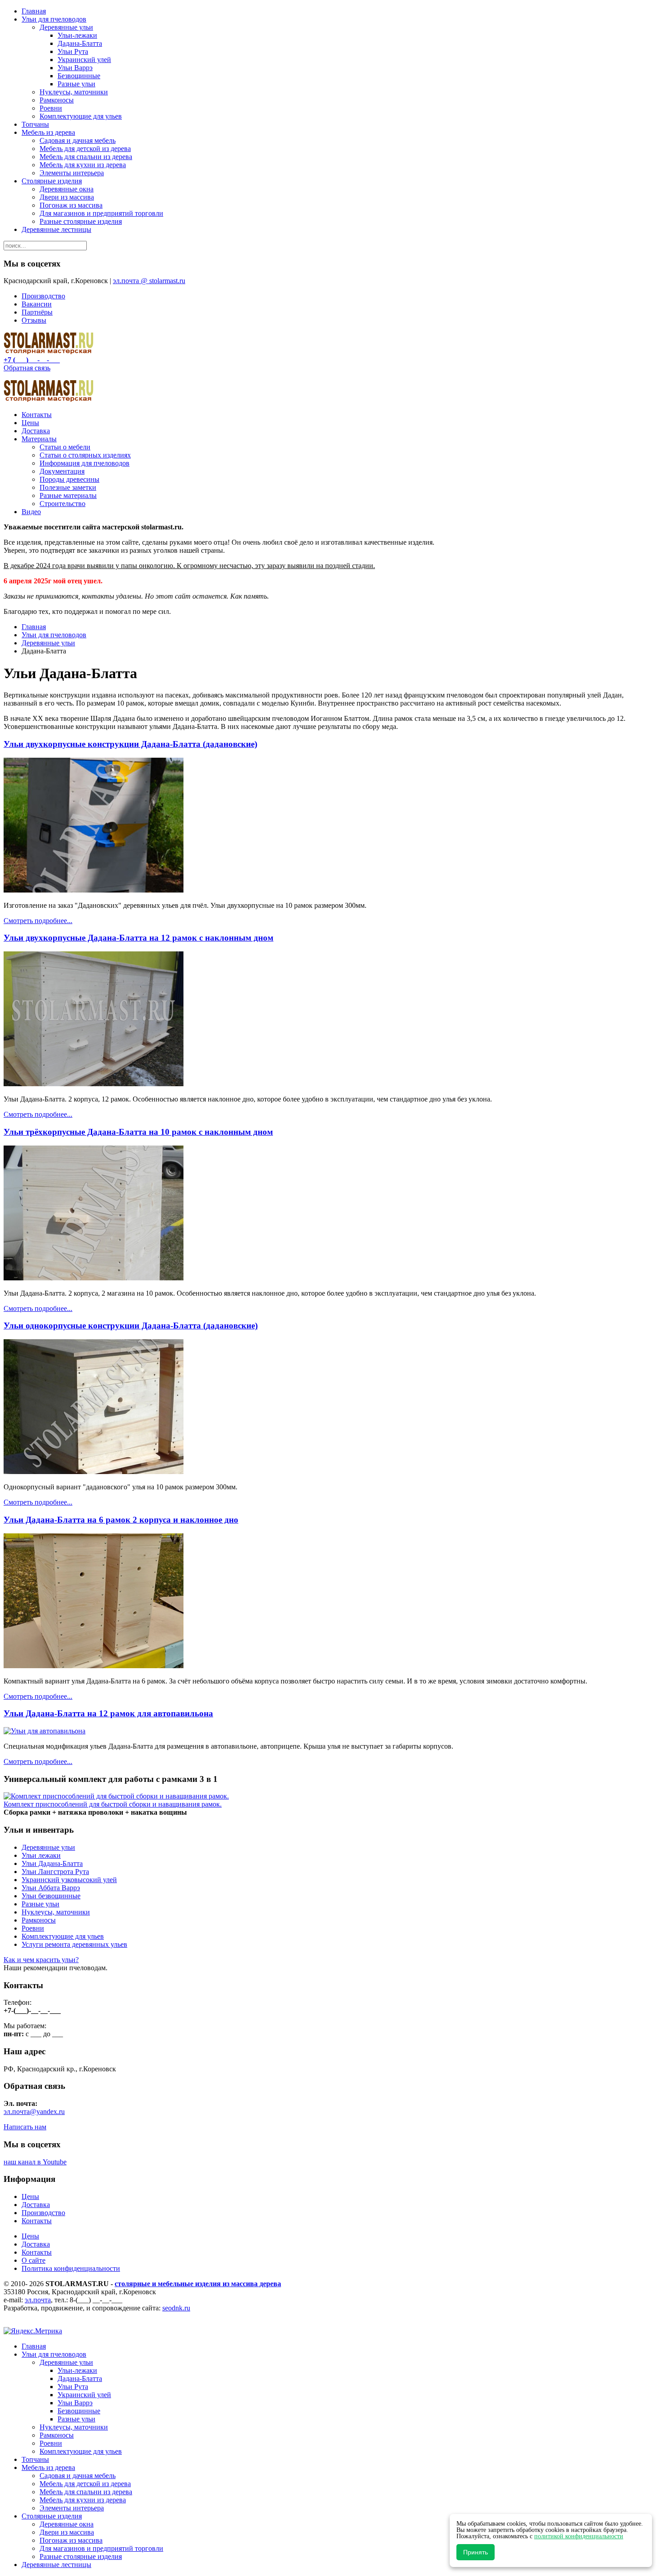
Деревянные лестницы (56, 229)
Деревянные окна (67, 189)
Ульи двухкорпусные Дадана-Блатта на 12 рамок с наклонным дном (138, 938)
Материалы (39, 439)
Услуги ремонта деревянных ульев (74, 1944)
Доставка (36, 431)
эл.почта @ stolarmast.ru (149, 281)
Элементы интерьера (72, 173)
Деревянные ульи (66, 27)
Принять (476, 2552)
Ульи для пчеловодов (54, 19)
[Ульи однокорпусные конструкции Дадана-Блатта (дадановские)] (94, 1472)
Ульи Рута (73, 51)
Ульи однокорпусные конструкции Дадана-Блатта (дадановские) (131, 1326)
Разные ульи (76, 84)
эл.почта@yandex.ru (34, 2112)
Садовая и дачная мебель (78, 140)
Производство (43, 296)
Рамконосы (57, 100)
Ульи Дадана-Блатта (52, 1863)
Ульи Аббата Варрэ (51, 1888)
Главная (34, 11)
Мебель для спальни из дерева (86, 157)
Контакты (37, 415)
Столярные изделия (52, 181)
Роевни (51, 108)
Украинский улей (84, 60)
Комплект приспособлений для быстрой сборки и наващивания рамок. (113, 1804)
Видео (31, 512)
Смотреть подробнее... (38, 921)
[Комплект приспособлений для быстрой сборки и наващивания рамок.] (116, 1796)
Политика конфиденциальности (71, 2268)
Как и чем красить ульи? (41, 1960)
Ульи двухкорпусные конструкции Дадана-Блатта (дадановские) (130, 744)
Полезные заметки (68, 487)
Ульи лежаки (41, 1855)
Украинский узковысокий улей (69, 1880)
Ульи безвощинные (51, 1896)
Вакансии (37, 304)
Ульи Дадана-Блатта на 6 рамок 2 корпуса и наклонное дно (121, 1520)
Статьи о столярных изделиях (85, 455)
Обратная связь (27, 368)
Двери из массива (67, 197)
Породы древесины (69, 479)
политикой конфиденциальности (579, 2536)
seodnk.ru (176, 2308)
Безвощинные (79, 76)
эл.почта (38, 2300)
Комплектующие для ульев (81, 116)
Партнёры (37, 312)
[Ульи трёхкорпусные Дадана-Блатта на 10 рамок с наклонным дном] (94, 1278)
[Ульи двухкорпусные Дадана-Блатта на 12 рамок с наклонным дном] (94, 1084)
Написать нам (25, 2127)
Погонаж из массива (71, 205)
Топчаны (35, 124)
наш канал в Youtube (35, 2162)
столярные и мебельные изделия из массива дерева (198, 2284)
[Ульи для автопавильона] (45, 1731)
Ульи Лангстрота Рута (55, 1872)
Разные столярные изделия (81, 221)
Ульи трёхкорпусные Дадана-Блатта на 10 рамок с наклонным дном (138, 1132)
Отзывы (34, 320)
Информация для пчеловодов (85, 463)
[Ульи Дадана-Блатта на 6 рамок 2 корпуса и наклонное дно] (94, 1666)
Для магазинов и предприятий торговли (101, 213)
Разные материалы (68, 495)
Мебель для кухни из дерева (83, 165)
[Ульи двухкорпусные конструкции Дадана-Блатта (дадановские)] (94, 890)
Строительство (63, 504)
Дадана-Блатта (80, 43)
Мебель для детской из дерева (85, 149)
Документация (62, 471)
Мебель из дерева (48, 132)
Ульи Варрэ (75, 68)
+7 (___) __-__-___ (32, 360)
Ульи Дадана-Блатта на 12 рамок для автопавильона (108, 1713)
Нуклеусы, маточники (74, 92)
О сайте (33, 2260)
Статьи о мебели (65, 447)
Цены (30, 423)
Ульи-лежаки (77, 35)
